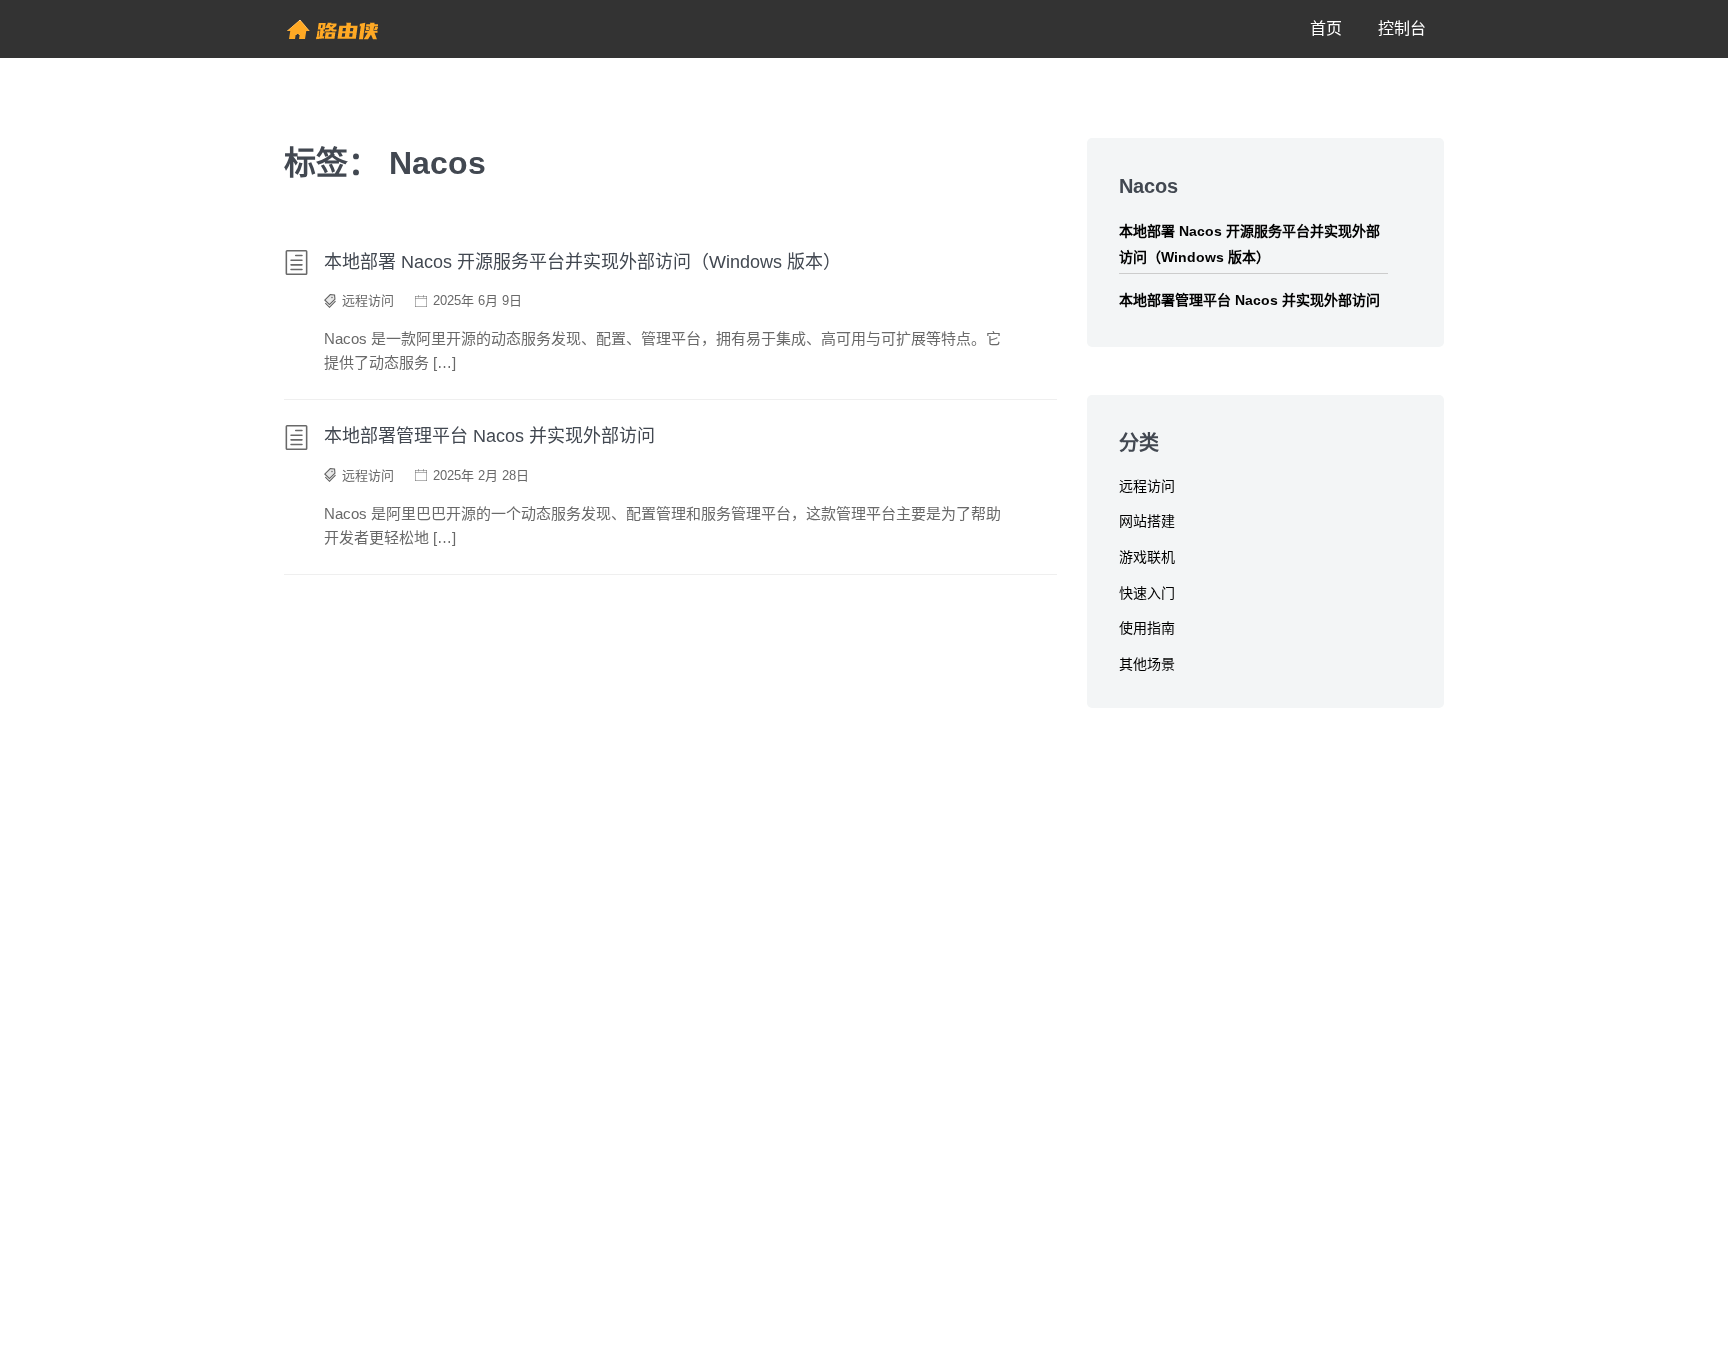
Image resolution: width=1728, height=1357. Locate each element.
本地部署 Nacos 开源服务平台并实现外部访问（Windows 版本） (582, 262)
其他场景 (1147, 664)
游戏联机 (1147, 557)
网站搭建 (1147, 521)
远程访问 (368, 300)
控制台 (1402, 28)
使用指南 (1147, 628)
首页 (1326, 28)
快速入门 (1147, 593)
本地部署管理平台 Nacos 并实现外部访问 (489, 436)
